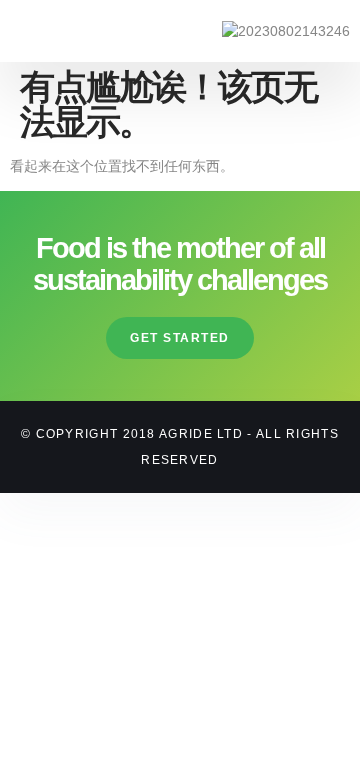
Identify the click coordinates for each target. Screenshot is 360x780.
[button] (36, 31)
